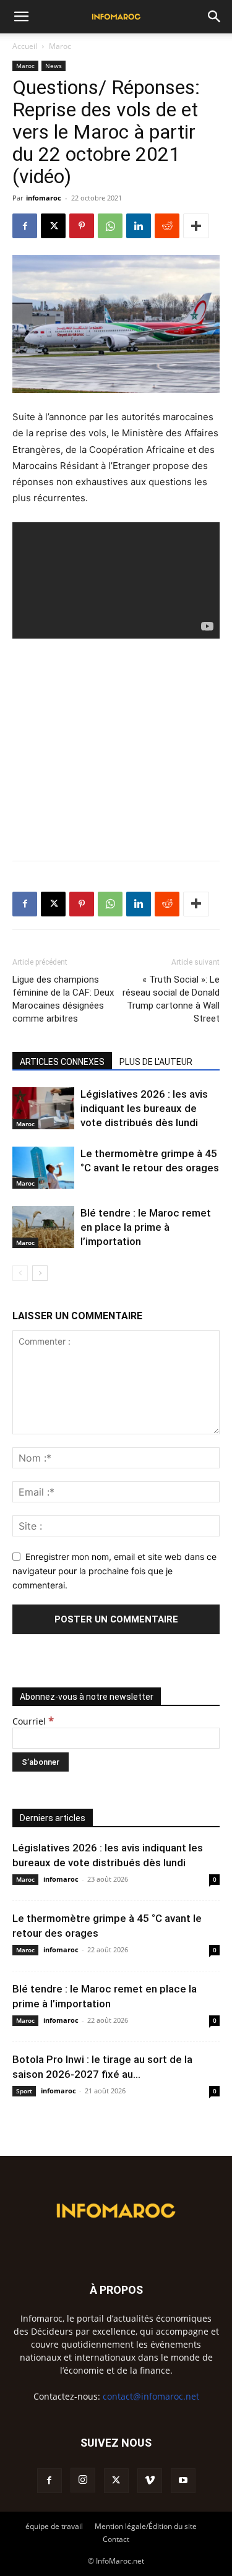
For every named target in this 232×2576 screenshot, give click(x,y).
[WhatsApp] (110, 226)
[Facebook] (25, 226)
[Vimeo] (150, 2481)
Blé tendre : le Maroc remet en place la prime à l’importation (146, 1227)
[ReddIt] (167, 226)
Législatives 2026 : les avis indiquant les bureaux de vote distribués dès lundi (144, 1108)
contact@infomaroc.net (151, 2396)
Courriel (33, 1721)
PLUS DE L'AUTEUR (156, 1062)
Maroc (60, 46)
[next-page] (40, 1273)
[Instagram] (83, 2480)
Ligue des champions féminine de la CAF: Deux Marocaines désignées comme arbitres (63, 999)
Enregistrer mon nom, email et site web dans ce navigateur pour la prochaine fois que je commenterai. (114, 1570)
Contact (116, 2539)
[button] (21, 17)
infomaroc (44, 198)
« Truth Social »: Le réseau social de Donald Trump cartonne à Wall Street (171, 999)
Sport (24, 2091)
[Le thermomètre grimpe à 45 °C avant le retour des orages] (43, 1168)
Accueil (25, 46)
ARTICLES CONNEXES (62, 1062)
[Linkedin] (139, 226)
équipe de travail (54, 2526)
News (54, 66)
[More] (196, 226)
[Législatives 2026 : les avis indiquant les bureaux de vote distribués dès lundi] (43, 1109)
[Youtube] (183, 2481)
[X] (53, 226)
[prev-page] (20, 1273)
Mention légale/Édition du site (146, 2526)
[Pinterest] (82, 226)
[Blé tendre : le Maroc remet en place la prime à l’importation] (43, 1227)
